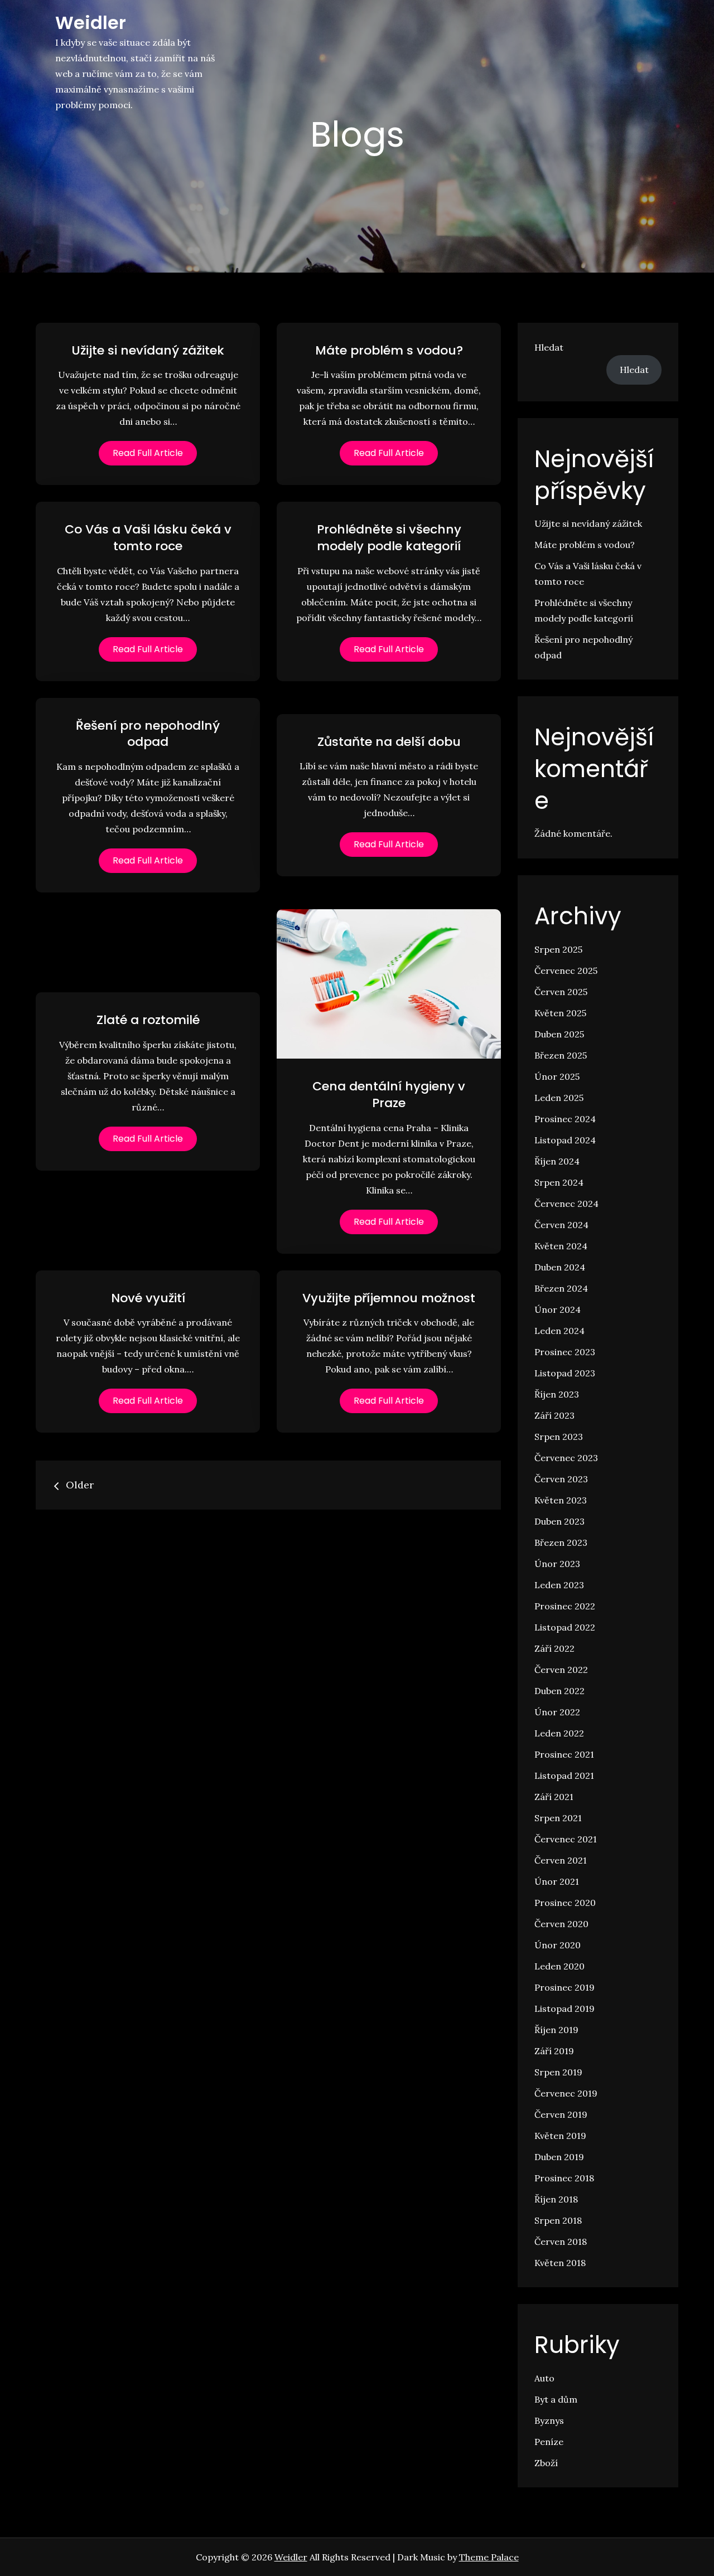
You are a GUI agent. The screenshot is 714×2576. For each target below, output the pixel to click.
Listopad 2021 (564, 1775)
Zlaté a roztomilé (148, 1020)
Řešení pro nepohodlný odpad (148, 734)
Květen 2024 (561, 1246)
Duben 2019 (559, 2157)
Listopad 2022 (565, 1627)
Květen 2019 (560, 2136)
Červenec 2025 (566, 971)
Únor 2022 (557, 1712)
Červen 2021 (561, 1860)
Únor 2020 (558, 1945)
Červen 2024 (561, 1225)
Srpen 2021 (558, 1818)
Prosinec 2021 (564, 1754)
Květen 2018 (560, 2263)
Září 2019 (554, 2051)
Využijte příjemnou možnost (389, 1298)
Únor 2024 (558, 1309)
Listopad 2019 (565, 2009)
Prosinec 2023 (565, 1352)
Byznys (549, 2420)
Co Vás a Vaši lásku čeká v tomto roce (148, 538)
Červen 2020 (561, 1924)
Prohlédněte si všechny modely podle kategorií (389, 538)
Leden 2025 (559, 1098)
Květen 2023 (561, 1500)
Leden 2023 (559, 1585)
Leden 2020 (559, 1966)
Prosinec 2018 (564, 2178)
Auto (544, 2378)
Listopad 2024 (565, 1140)
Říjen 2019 (556, 2030)
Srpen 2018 (558, 2220)
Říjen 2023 (557, 1394)
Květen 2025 (560, 1013)
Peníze (549, 2442)
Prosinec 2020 (565, 1903)
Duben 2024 (560, 1267)
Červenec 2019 (566, 2093)
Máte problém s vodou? (389, 350)
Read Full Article (148, 453)
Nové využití (148, 1298)
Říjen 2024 (557, 1161)
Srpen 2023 (559, 1437)
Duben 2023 (559, 1521)
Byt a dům (556, 2399)
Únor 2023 (557, 1564)
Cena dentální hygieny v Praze (389, 1095)
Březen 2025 (561, 1055)
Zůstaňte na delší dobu (389, 742)
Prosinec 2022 (565, 1606)
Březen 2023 (561, 1542)
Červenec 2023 (566, 1458)
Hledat (549, 347)
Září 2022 (554, 1648)
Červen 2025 (561, 992)
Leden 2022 (559, 1733)
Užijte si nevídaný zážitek (148, 350)
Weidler (91, 23)
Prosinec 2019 (565, 1987)
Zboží (546, 2463)
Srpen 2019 (558, 2072)
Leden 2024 (559, 1331)
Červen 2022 (561, 1670)
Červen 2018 (561, 2242)
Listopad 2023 (565, 1373)
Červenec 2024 (566, 1204)
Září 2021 (554, 1797)
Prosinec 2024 (565, 1119)
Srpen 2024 (559, 1182)
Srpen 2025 (558, 949)
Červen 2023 (561, 1479)
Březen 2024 (561, 1288)
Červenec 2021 (566, 1839)
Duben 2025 (559, 1034)
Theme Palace (489, 2557)
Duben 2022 (559, 1691)
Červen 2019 (561, 2114)
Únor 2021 (557, 1881)
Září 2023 (554, 1415)
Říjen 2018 (556, 2199)
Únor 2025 (557, 1076)
